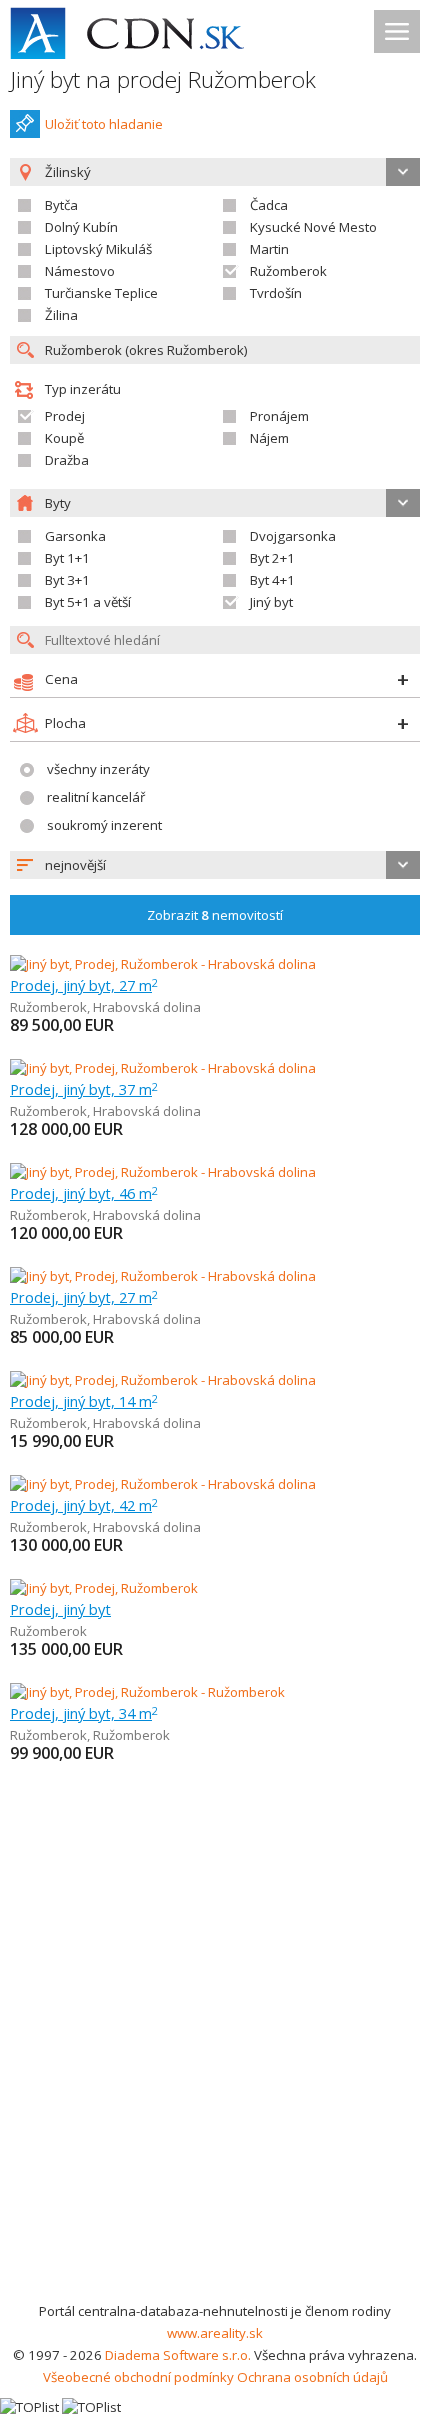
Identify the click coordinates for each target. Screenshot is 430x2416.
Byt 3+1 (67, 580)
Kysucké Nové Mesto (313, 227)
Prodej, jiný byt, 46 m (84, 1193)
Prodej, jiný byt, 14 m (84, 1401)
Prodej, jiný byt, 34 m (84, 1713)
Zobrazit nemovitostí (215, 915)
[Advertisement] (215, 2075)
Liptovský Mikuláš (98, 249)
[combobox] (215, 865)
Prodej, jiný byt (60, 1609)
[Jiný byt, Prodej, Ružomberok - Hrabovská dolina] (163, 964)
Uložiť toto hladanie (104, 124)
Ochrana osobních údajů (312, 2377)
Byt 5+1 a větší (88, 602)
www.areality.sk (215, 2333)
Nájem (269, 438)
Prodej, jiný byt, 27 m (84, 985)
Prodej (65, 416)
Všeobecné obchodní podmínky (138, 2377)
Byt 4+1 (272, 580)
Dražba (67, 460)
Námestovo (80, 271)
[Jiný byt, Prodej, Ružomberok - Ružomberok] (147, 1692)
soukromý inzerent (104, 825)
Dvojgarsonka (293, 536)
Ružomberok (288, 271)
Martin (269, 249)
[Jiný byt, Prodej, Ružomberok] (104, 1588)
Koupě (64, 438)
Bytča (61, 205)
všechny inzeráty (98, 769)
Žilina (61, 315)
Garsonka (75, 536)
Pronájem (279, 416)
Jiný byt (271, 602)
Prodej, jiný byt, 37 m (84, 1089)
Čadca (269, 205)
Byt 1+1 (67, 558)
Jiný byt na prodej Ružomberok (163, 79)
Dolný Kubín (81, 227)
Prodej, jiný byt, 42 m (84, 1505)
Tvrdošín (276, 293)
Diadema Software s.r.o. (178, 2355)
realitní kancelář (96, 797)
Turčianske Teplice (101, 293)
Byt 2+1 (272, 558)
